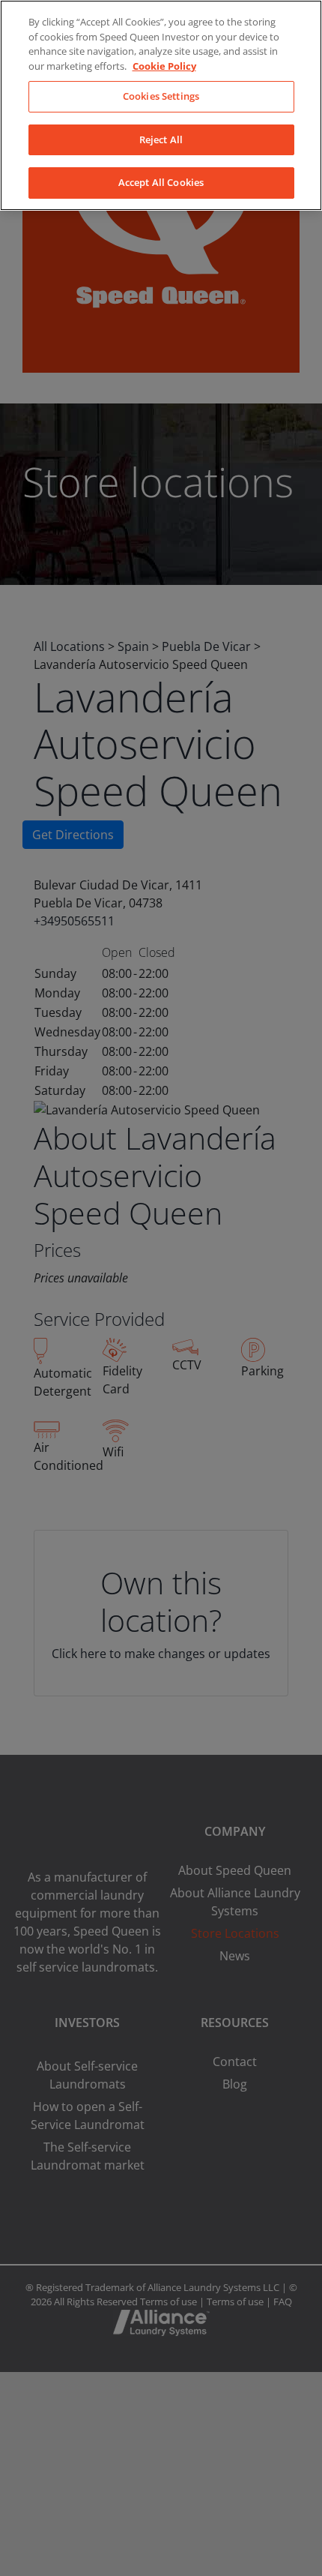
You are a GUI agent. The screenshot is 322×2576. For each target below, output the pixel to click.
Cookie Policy (164, 66)
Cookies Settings (161, 96)
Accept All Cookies (161, 182)
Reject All (161, 139)
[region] (161, 105)
